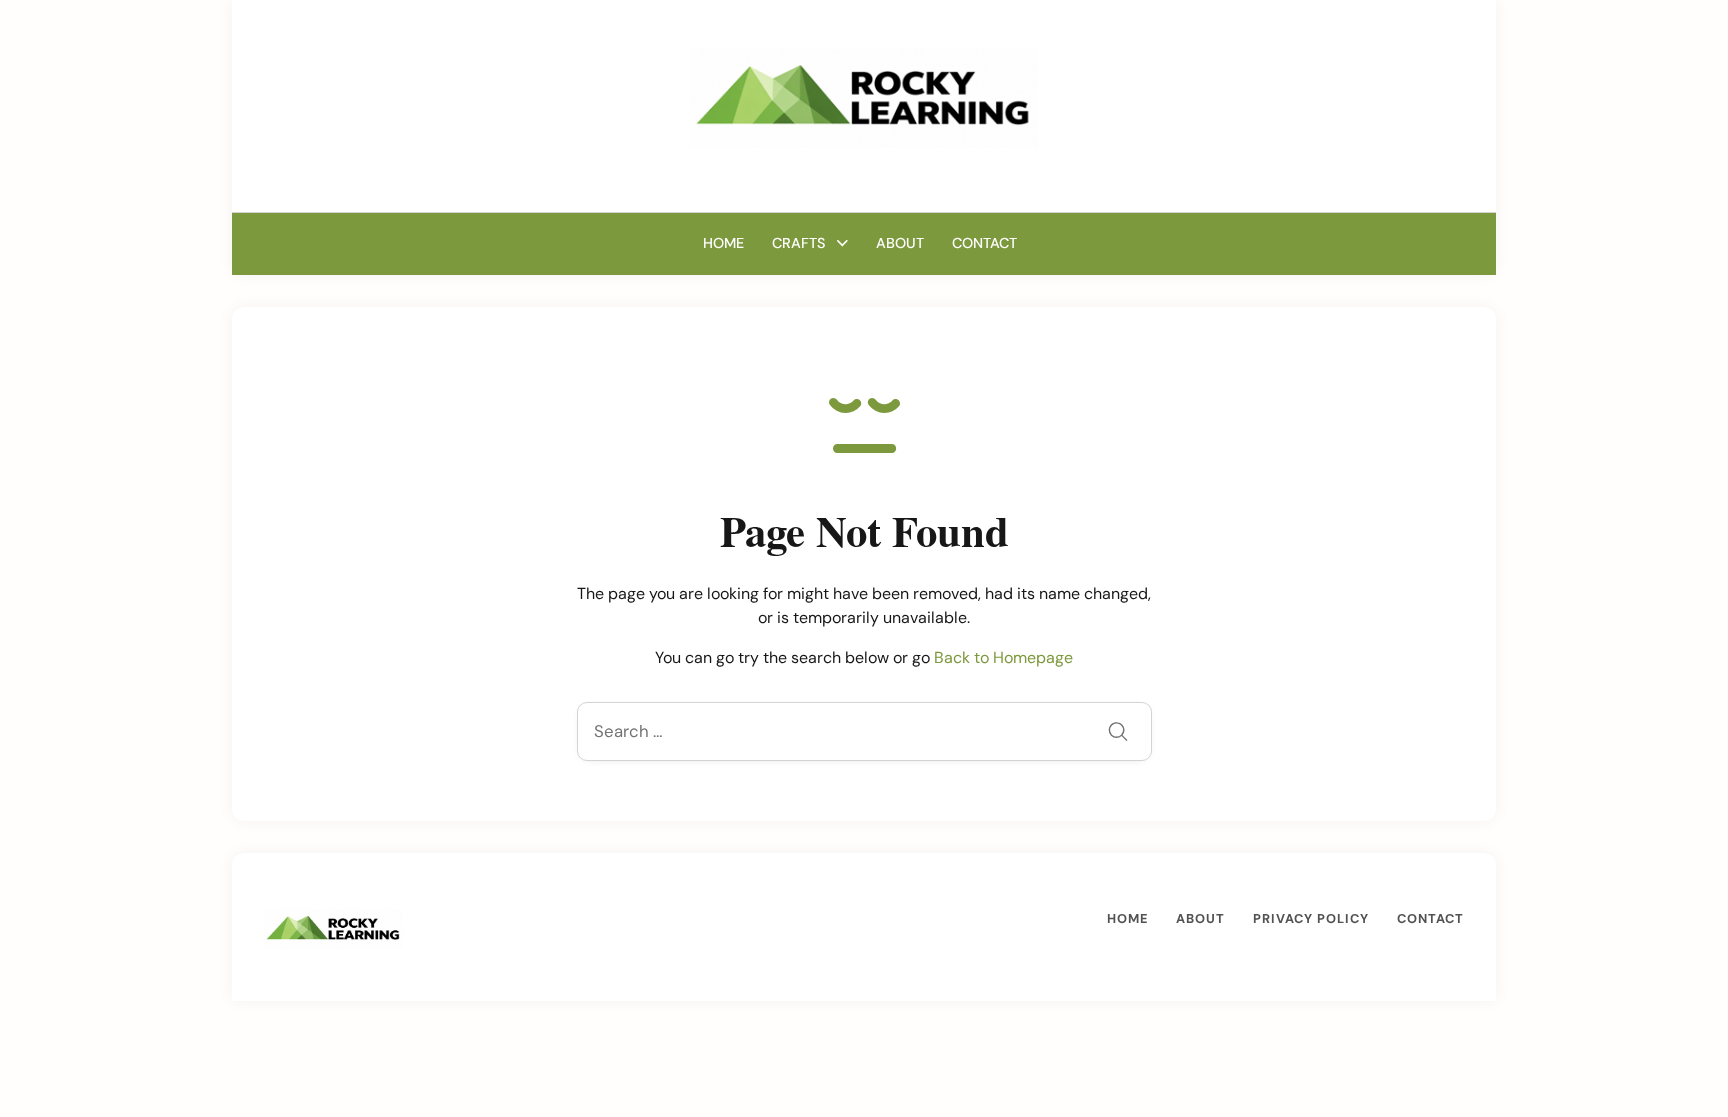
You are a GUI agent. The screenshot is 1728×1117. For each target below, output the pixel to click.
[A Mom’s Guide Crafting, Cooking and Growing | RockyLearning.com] (864, 96)
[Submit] (1118, 733)
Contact (984, 243)
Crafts (798, 243)
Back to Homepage (1003, 657)
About (900, 243)
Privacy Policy (1311, 918)
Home (723, 243)
